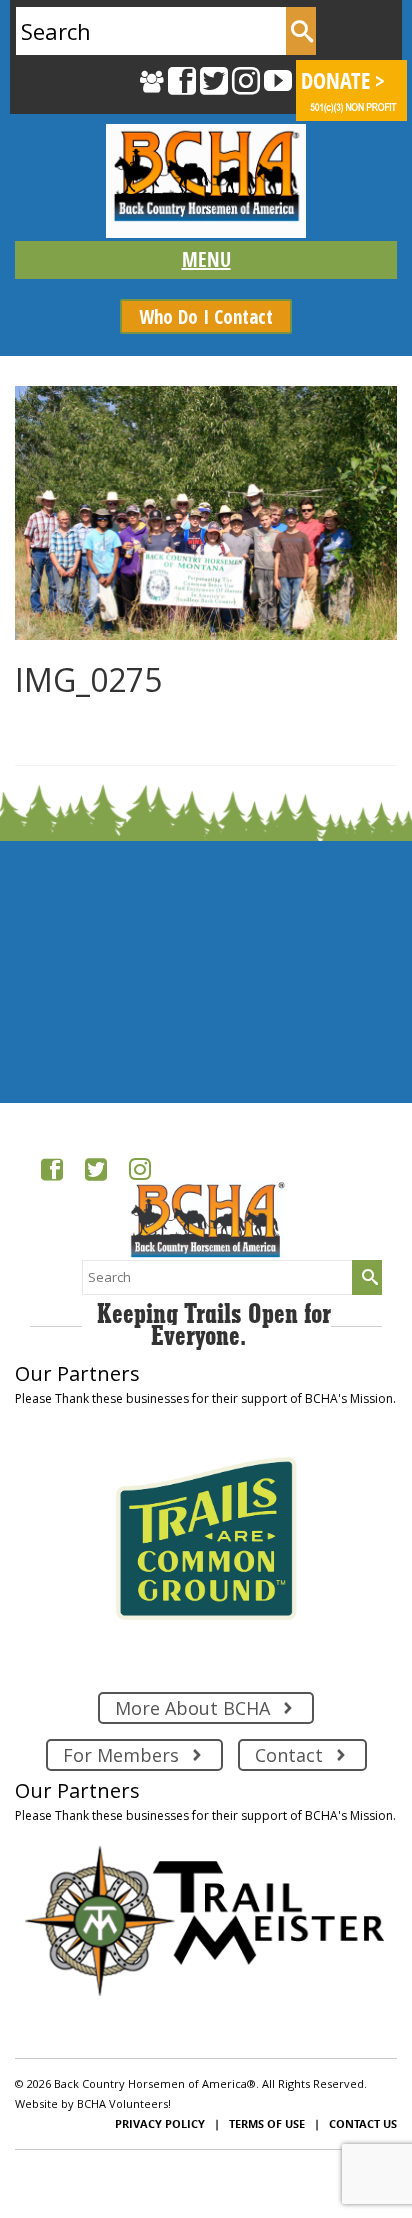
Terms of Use (267, 2123)
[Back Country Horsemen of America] (206, 181)
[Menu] (206, 260)
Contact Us (363, 2123)
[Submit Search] (301, 31)
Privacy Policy (160, 2123)
